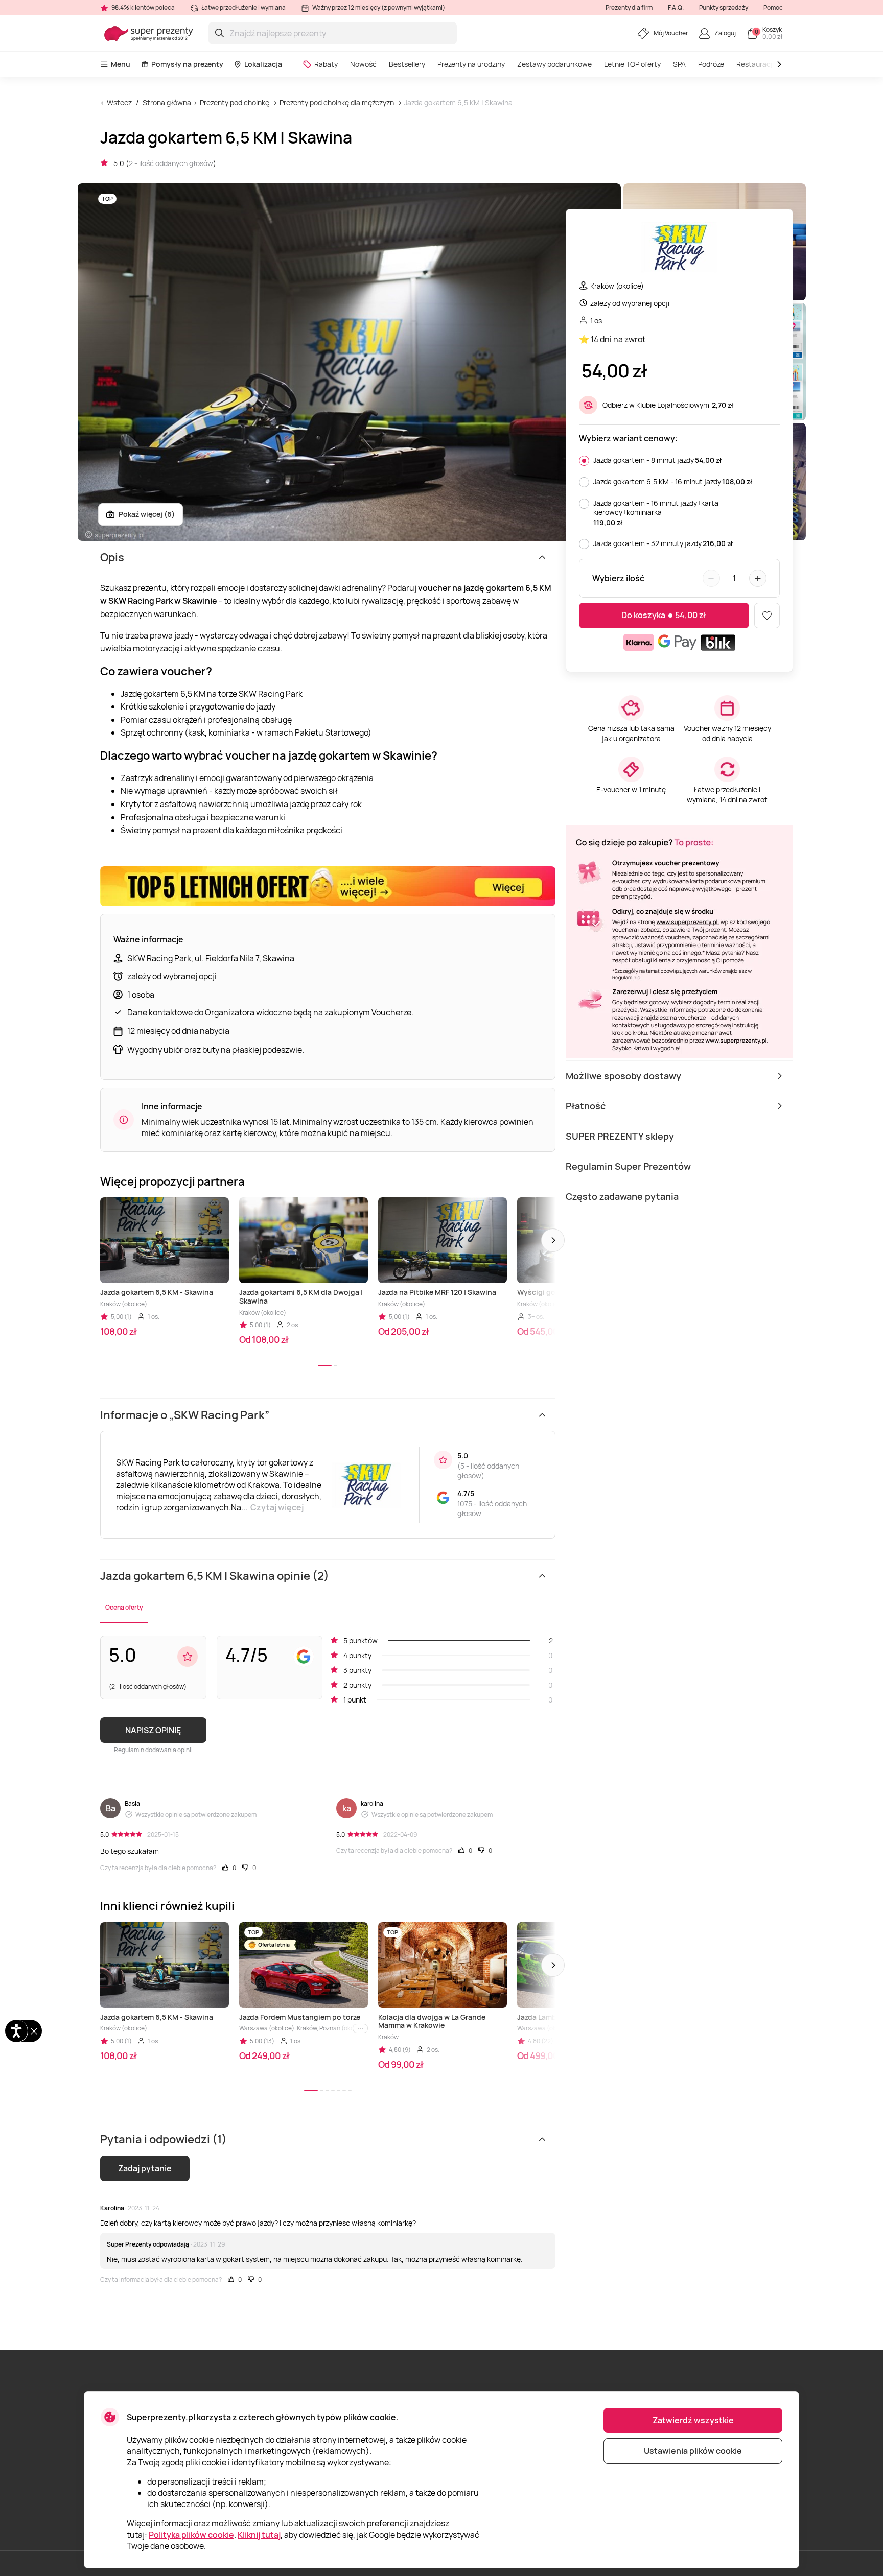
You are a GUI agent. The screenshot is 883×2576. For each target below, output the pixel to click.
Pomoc (773, 7)
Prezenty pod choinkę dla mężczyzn (337, 102)
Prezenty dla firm (629, 7)
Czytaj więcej (277, 1507)
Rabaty (326, 64)
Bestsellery (407, 64)
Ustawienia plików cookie (693, 2451)
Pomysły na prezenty (187, 64)
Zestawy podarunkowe (554, 64)
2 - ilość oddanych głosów (171, 163)
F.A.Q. (676, 7)
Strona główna (167, 102)
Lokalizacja (263, 64)
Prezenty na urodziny (471, 64)
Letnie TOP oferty (632, 64)
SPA (679, 64)
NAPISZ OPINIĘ (153, 1730)
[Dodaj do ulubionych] (767, 616)
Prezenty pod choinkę (235, 102)
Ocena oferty (124, 1607)
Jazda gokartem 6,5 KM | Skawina (458, 102)
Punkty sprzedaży (724, 7)
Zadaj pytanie (145, 2168)
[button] (553, 1240)
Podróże (711, 64)
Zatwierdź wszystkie (693, 2420)
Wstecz (119, 102)
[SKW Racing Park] (679, 249)
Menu (121, 64)
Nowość (363, 64)
